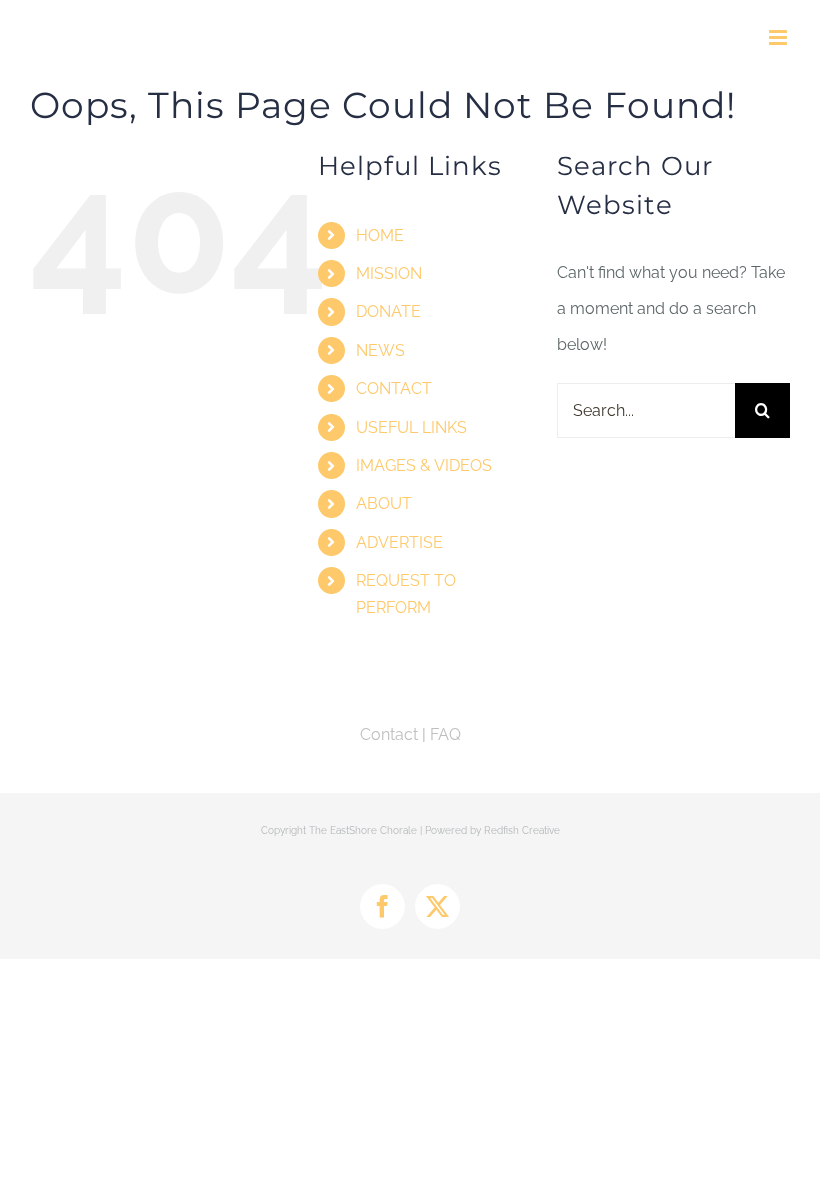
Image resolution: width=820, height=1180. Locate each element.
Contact (389, 734)
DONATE (388, 311)
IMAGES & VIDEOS (424, 465)
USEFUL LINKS (411, 427)
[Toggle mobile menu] (779, 37)
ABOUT (384, 503)
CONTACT (394, 388)
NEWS (380, 350)
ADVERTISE (399, 542)
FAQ (445, 734)
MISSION (389, 273)
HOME (380, 235)
